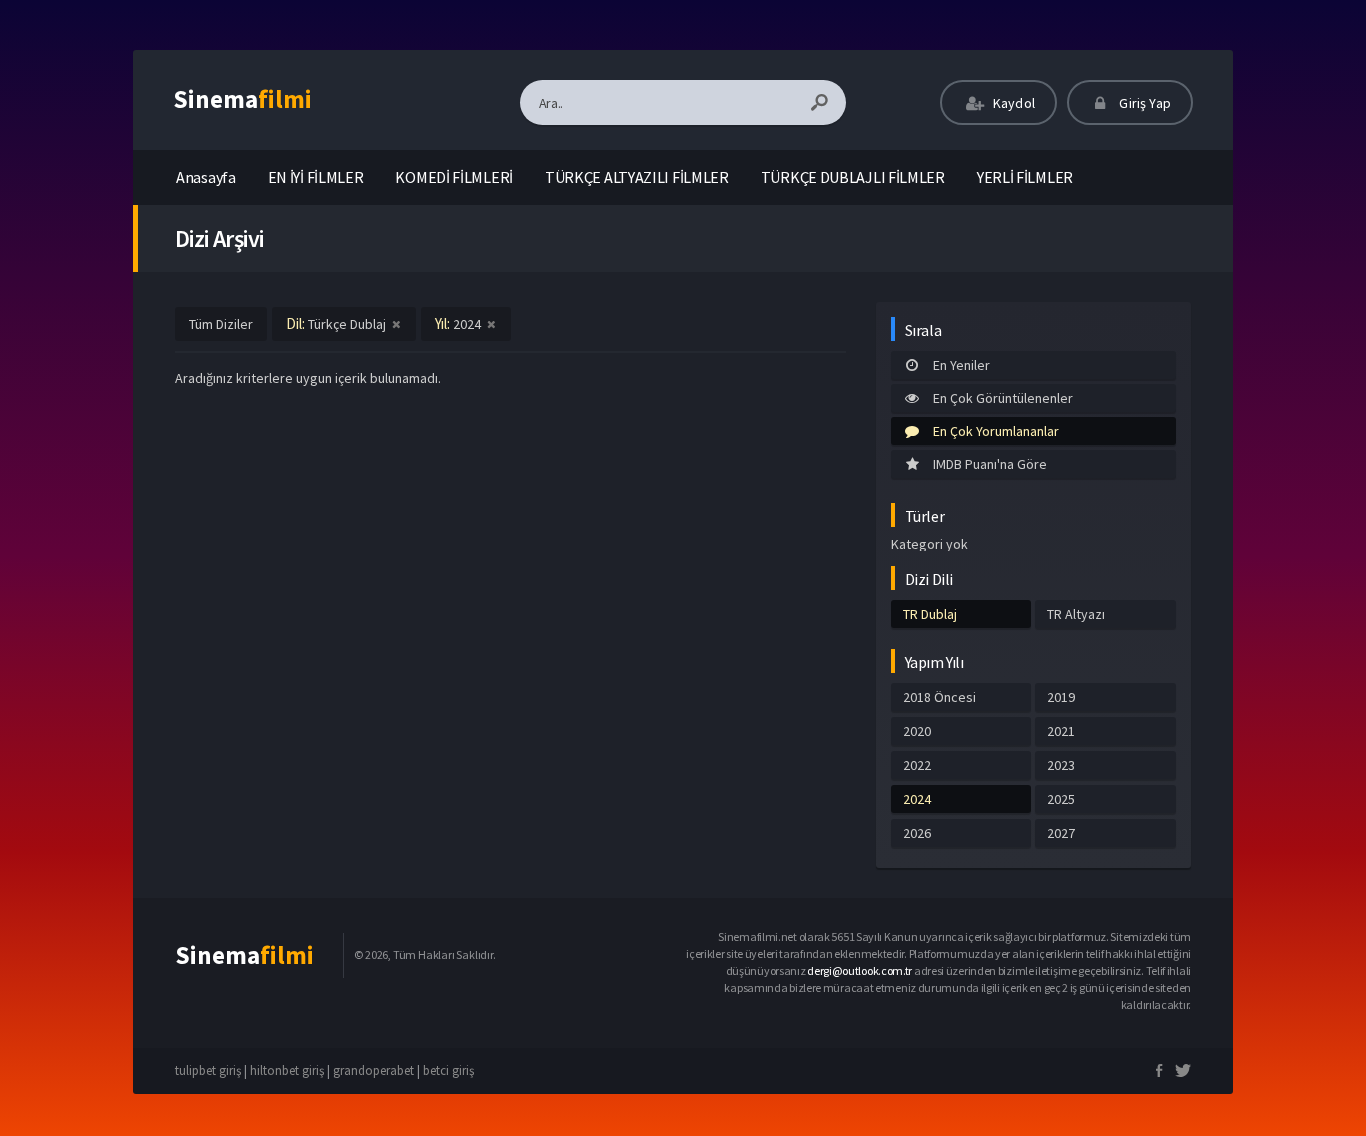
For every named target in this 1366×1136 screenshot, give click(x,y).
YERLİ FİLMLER (1025, 177)
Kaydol (1012, 103)
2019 (1061, 697)
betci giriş (448, 1070)
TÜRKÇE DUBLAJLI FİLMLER (853, 177)
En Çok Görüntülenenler (1003, 398)
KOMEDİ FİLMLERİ (454, 177)
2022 (917, 765)
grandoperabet (373, 1070)
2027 (1061, 833)
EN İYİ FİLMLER (316, 177)
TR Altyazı (1076, 614)
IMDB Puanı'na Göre (990, 464)
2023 (1061, 765)
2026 (917, 833)
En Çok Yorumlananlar (996, 431)
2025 (1061, 799)
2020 (917, 731)
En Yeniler (961, 365)
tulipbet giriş (208, 1070)
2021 (1061, 731)
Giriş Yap (1143, 103)
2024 (917, 799)
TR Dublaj (930, 614)
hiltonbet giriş (287, 1070)
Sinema (242, 99)
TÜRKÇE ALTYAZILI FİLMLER (637, 177)
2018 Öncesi (939, 697)
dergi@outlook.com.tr (859, 970)
